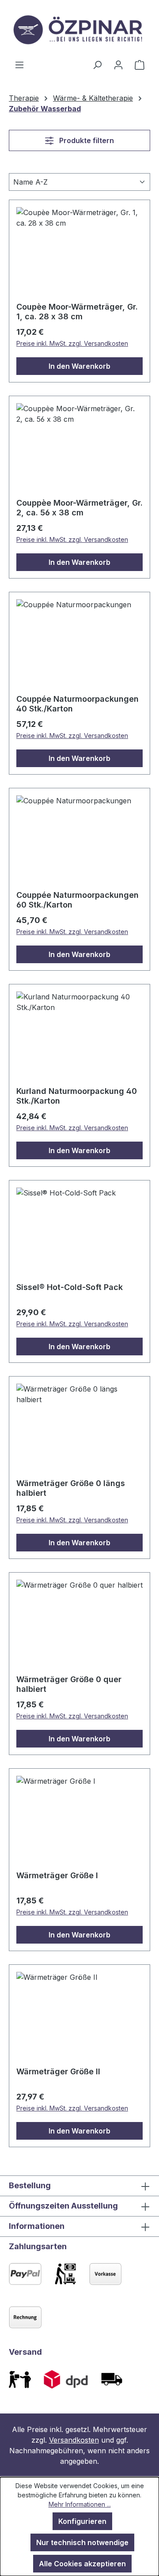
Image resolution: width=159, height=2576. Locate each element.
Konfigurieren (82, 2521)
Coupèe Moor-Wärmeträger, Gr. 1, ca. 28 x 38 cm (77, 312)
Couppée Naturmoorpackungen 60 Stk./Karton (78, 900)
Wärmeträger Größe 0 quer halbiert (69, 1684)
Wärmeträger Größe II (58, 2071)
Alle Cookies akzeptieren (82, 2564)
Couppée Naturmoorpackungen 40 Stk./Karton (78, 704)
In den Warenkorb (79, 366)
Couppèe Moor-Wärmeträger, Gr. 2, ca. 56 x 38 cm (79, 508)
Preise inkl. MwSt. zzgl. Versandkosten (72, 343)
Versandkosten (74, 2440)
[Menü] (19, 64)
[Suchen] (97, 64)
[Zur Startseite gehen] (79, 30)
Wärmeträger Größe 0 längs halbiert (71, 1488)
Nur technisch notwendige (82, 2542)
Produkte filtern (86, 140)
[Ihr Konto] (118, 64)
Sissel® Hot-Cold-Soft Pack (70, 1287)
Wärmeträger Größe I (57, 1875)
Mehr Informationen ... (80, 2504)
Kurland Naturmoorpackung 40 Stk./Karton (77, 1096)
